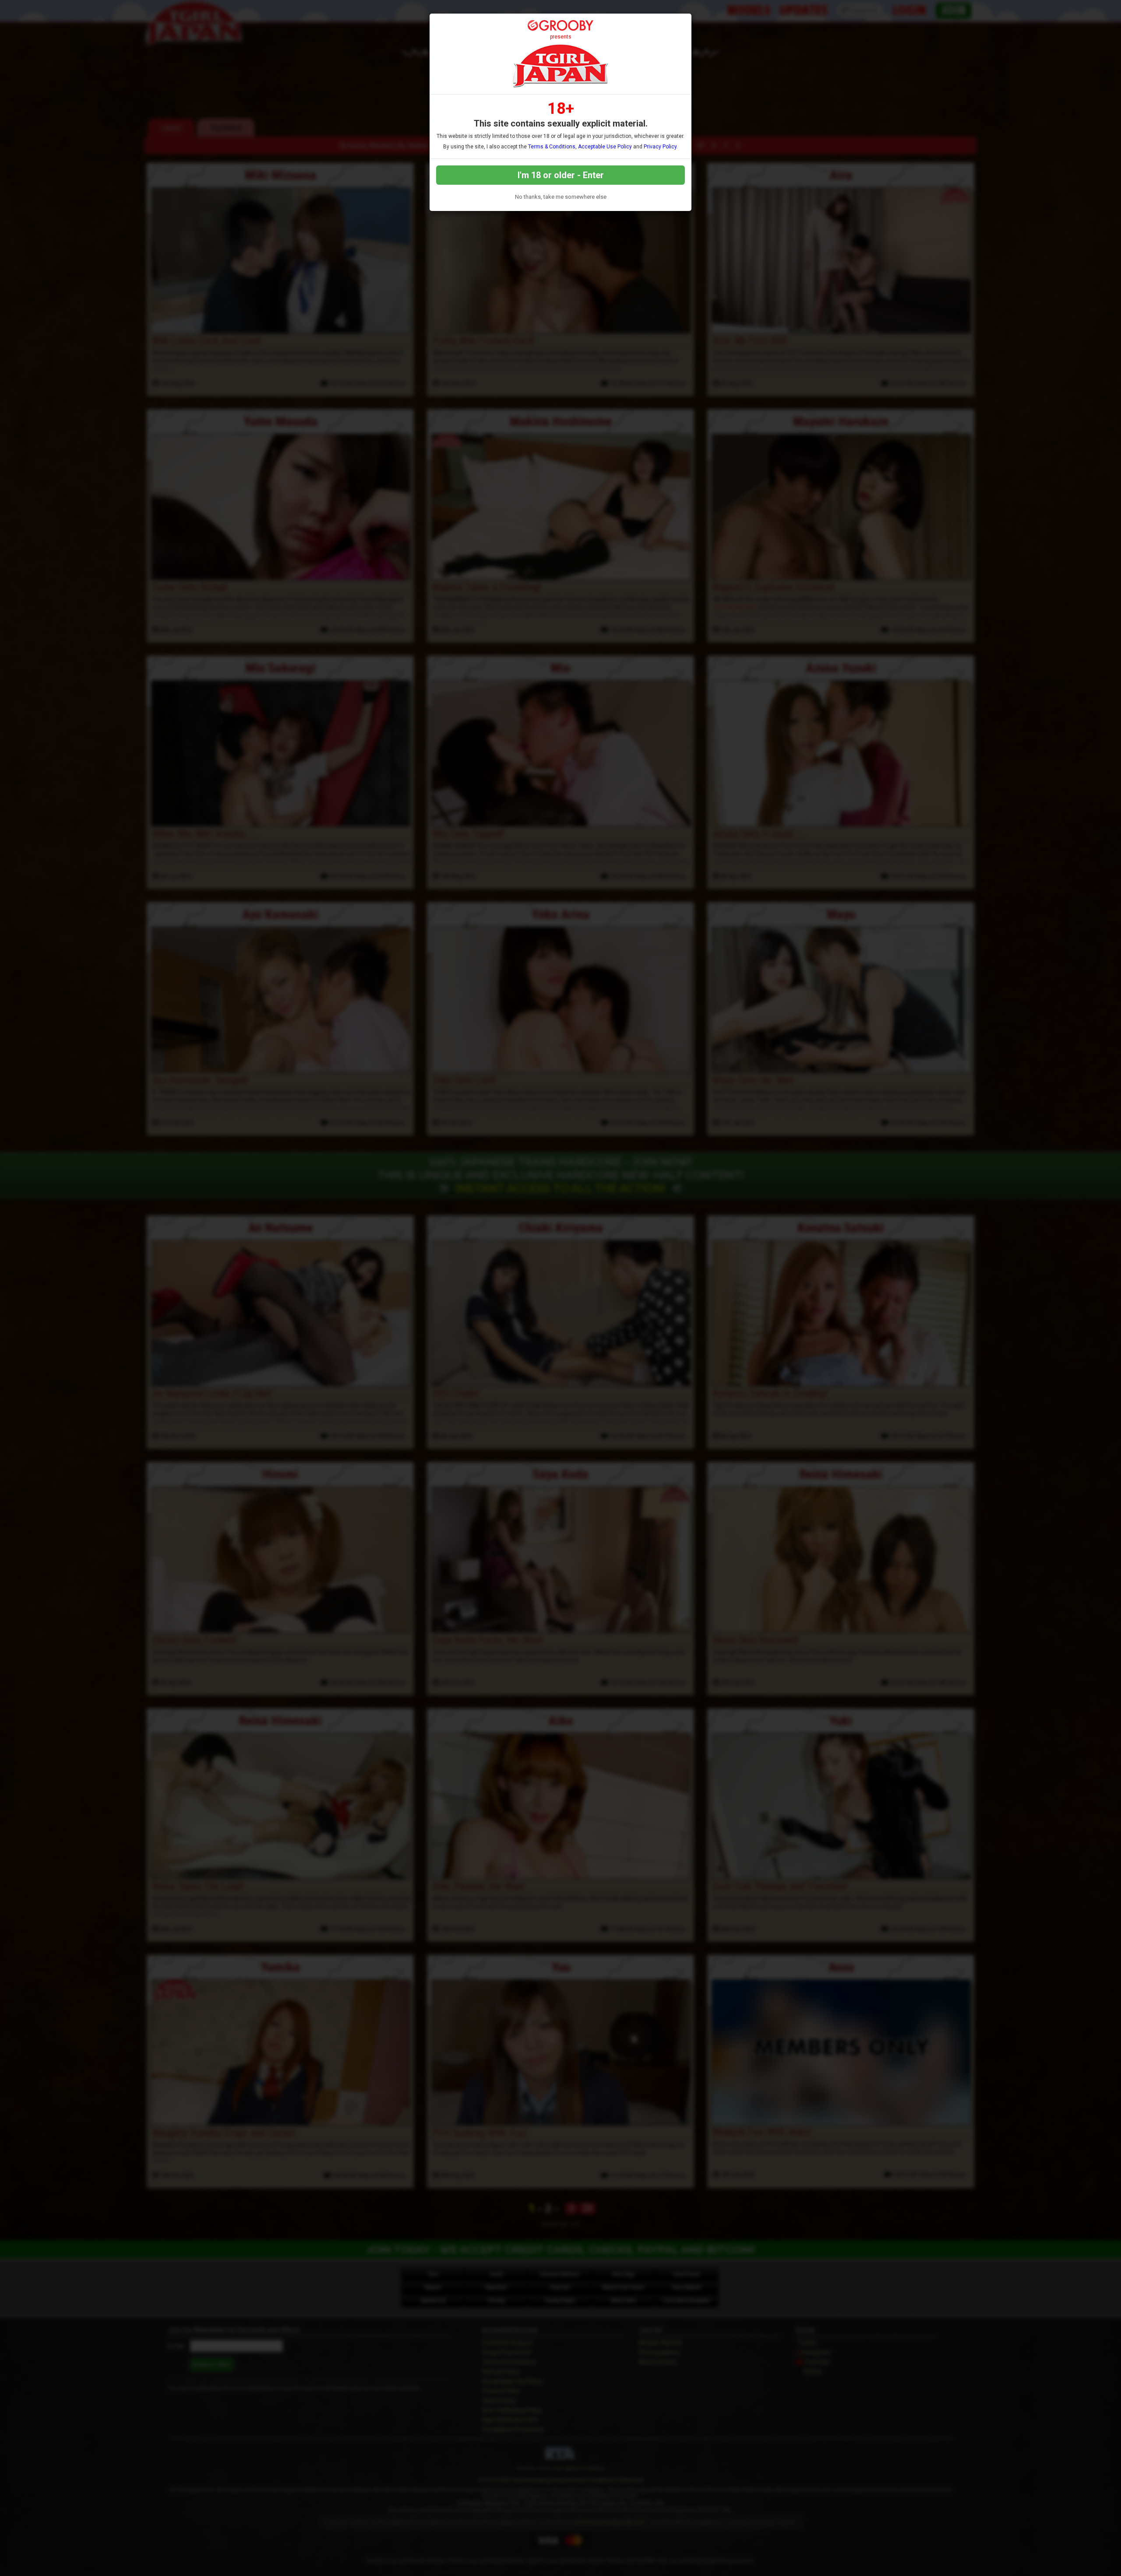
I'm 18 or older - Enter (561, 175)
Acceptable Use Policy (605, 147)
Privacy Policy (660, 147)
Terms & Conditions (552, 147)
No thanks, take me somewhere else (561, 197)
